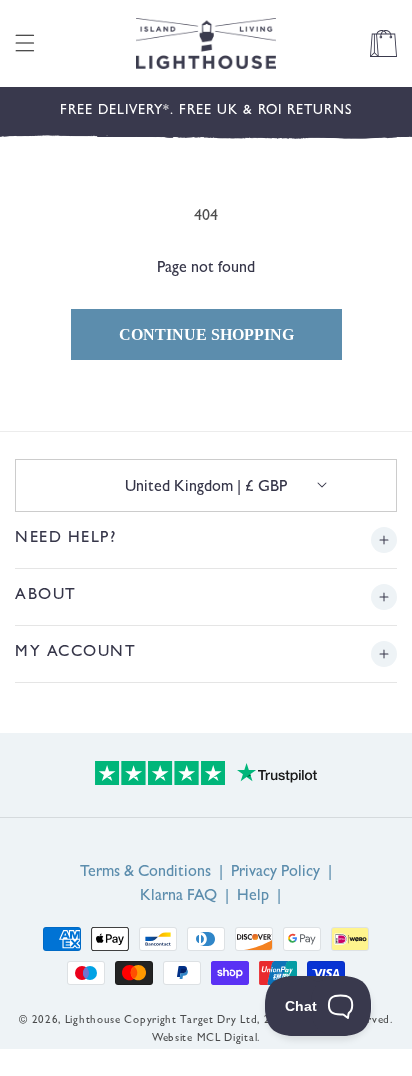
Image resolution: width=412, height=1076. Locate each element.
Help (253, 897)
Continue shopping (206, 334)
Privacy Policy (275, 873)
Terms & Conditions (145, 873)
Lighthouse (93, 1020)
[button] (25, 43)
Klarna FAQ (178, 897)
